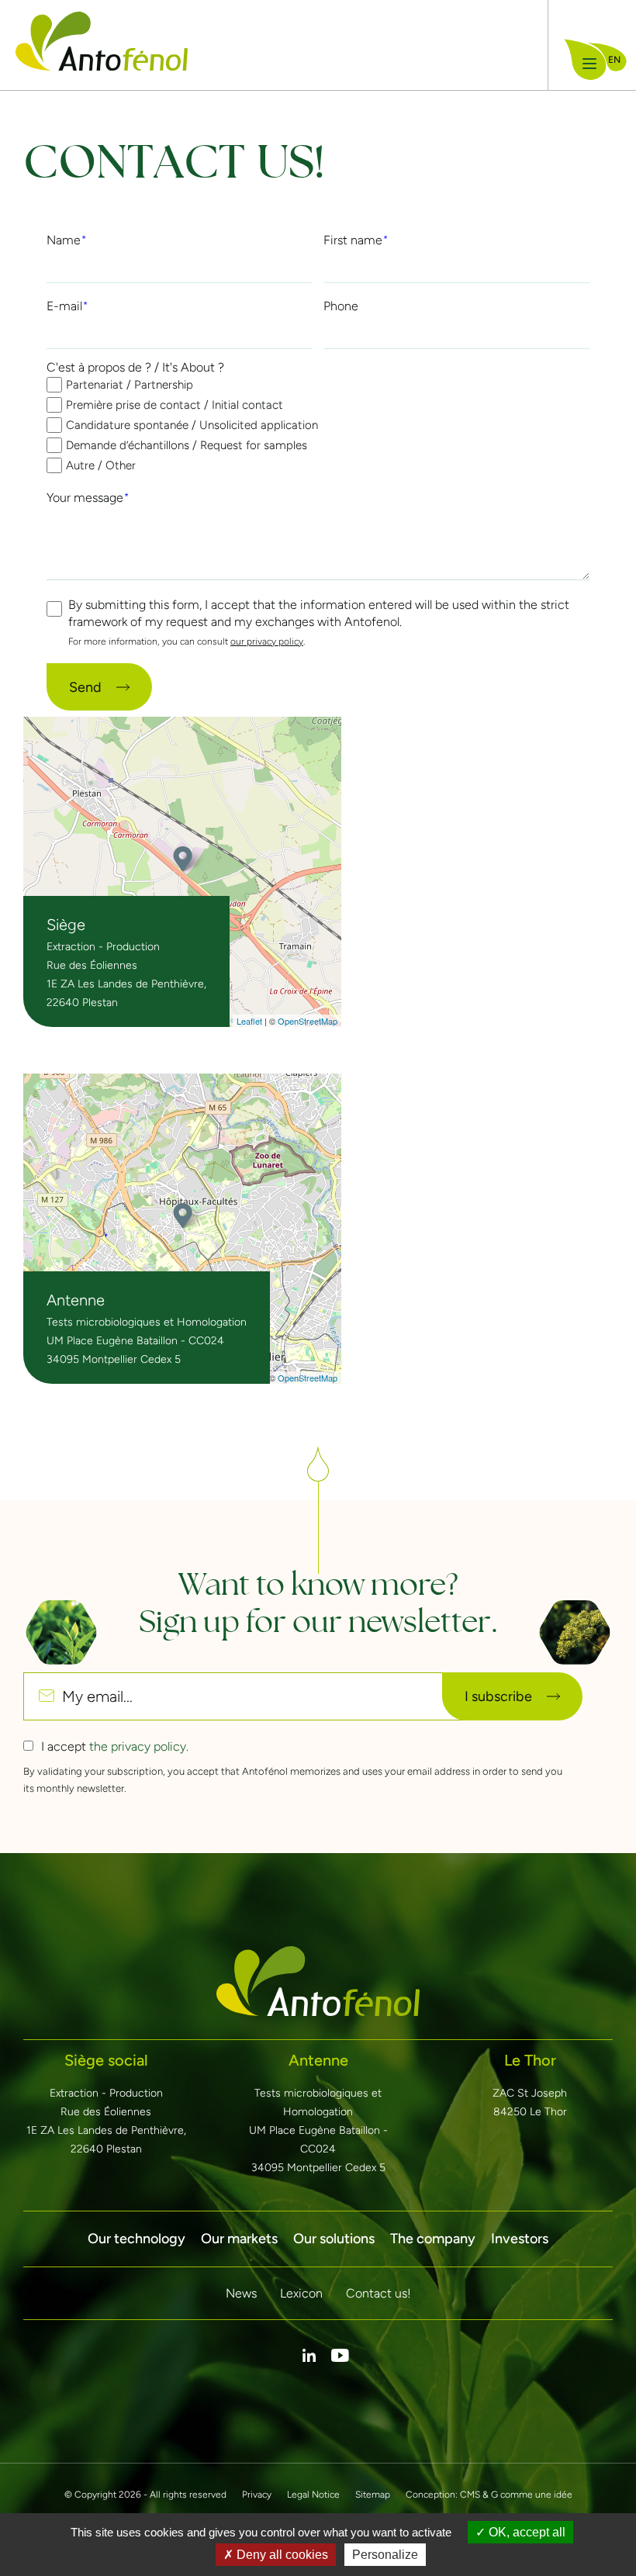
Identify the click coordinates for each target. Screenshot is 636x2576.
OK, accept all (525, 2532)
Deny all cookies (281, 2555)
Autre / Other (101, 465)
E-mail (64, 306)
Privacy (257, 2495)
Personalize (385, 2555)
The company (433, 2239)
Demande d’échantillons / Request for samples (187, 445)
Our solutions (334, 2239)
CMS (470, 2495)
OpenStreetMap (308, 1021)
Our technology (137, 2239)
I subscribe (498, 1696)
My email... (97, 1696)
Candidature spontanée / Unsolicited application (192, 425)
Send (85, 687)
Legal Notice (313, 2495)
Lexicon (301, 2293)
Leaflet (249, 1021)
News (241, 2293)
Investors (520, 2239)
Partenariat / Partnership (130, 385)
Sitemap (373, 2495)
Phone (341, 306)
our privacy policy (267, 641)
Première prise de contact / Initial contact (175, 405)
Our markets (239, 2239)
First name (353, 240)
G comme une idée (532, 2495)
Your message (85, 498)
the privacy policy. (139, 1746)
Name (64, 240)
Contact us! (378, 2293)
